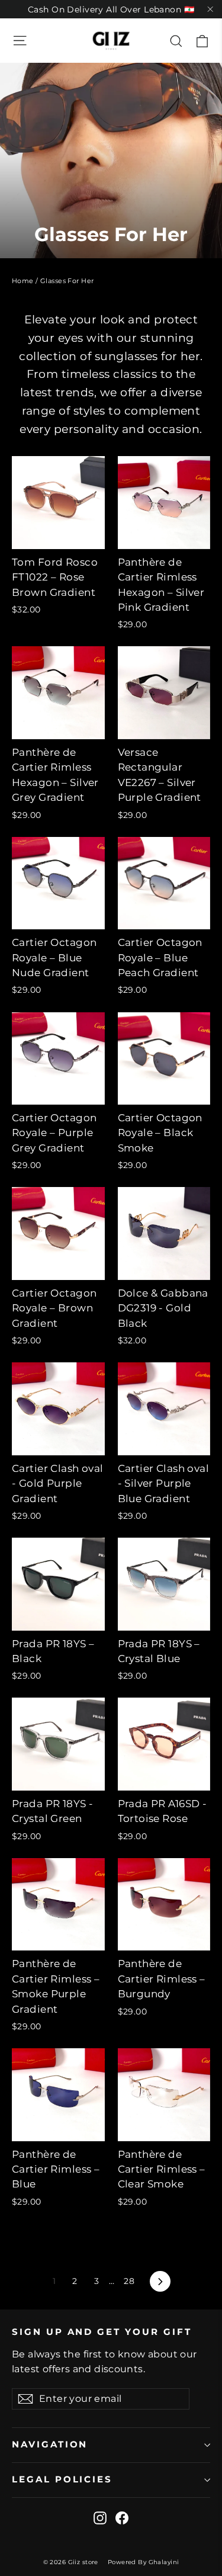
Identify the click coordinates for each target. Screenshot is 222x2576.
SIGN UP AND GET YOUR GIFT (102, 2332)
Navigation (50, 2445)
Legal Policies (62, 2479)
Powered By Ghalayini (144, 2562)
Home (23, 281)
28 (129, 2281)
